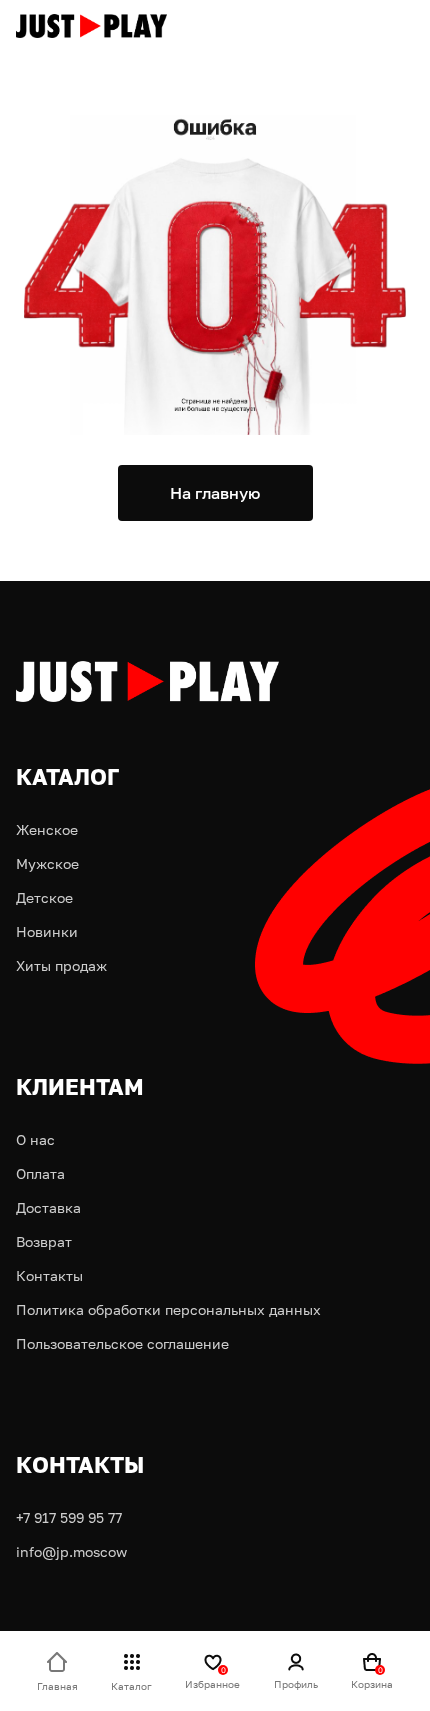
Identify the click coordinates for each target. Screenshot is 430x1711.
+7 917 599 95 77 (69, 1517)
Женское (47, 829)
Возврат (44, 1241)
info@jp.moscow (71, 1551)
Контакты (49, 1275)
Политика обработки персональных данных (168, 1309)
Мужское (47, 863)
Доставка (48, 1207)
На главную (215, 493)
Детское (44, 897)
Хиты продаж (61, 965)
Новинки (47, 931)
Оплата (40, 1173)
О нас (35, 1139)
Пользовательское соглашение (122, 1343)
